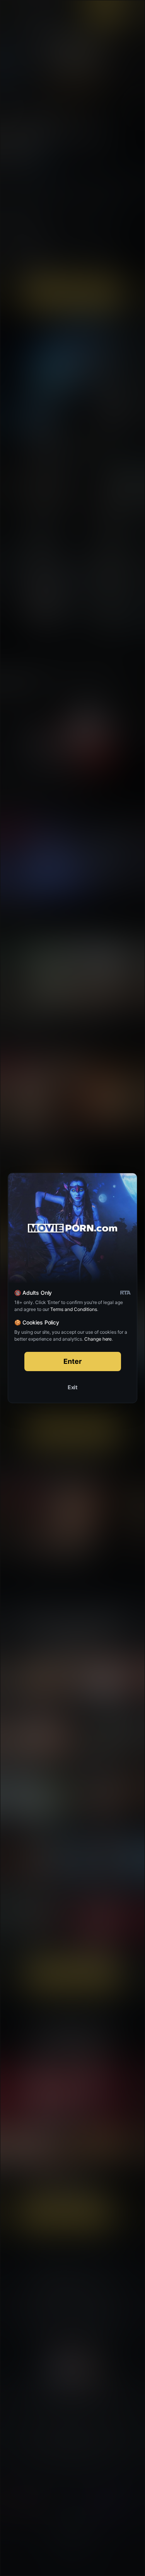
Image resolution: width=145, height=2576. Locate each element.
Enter (72, 1361)
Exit (73, 1387)
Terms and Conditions (73, 1309)
